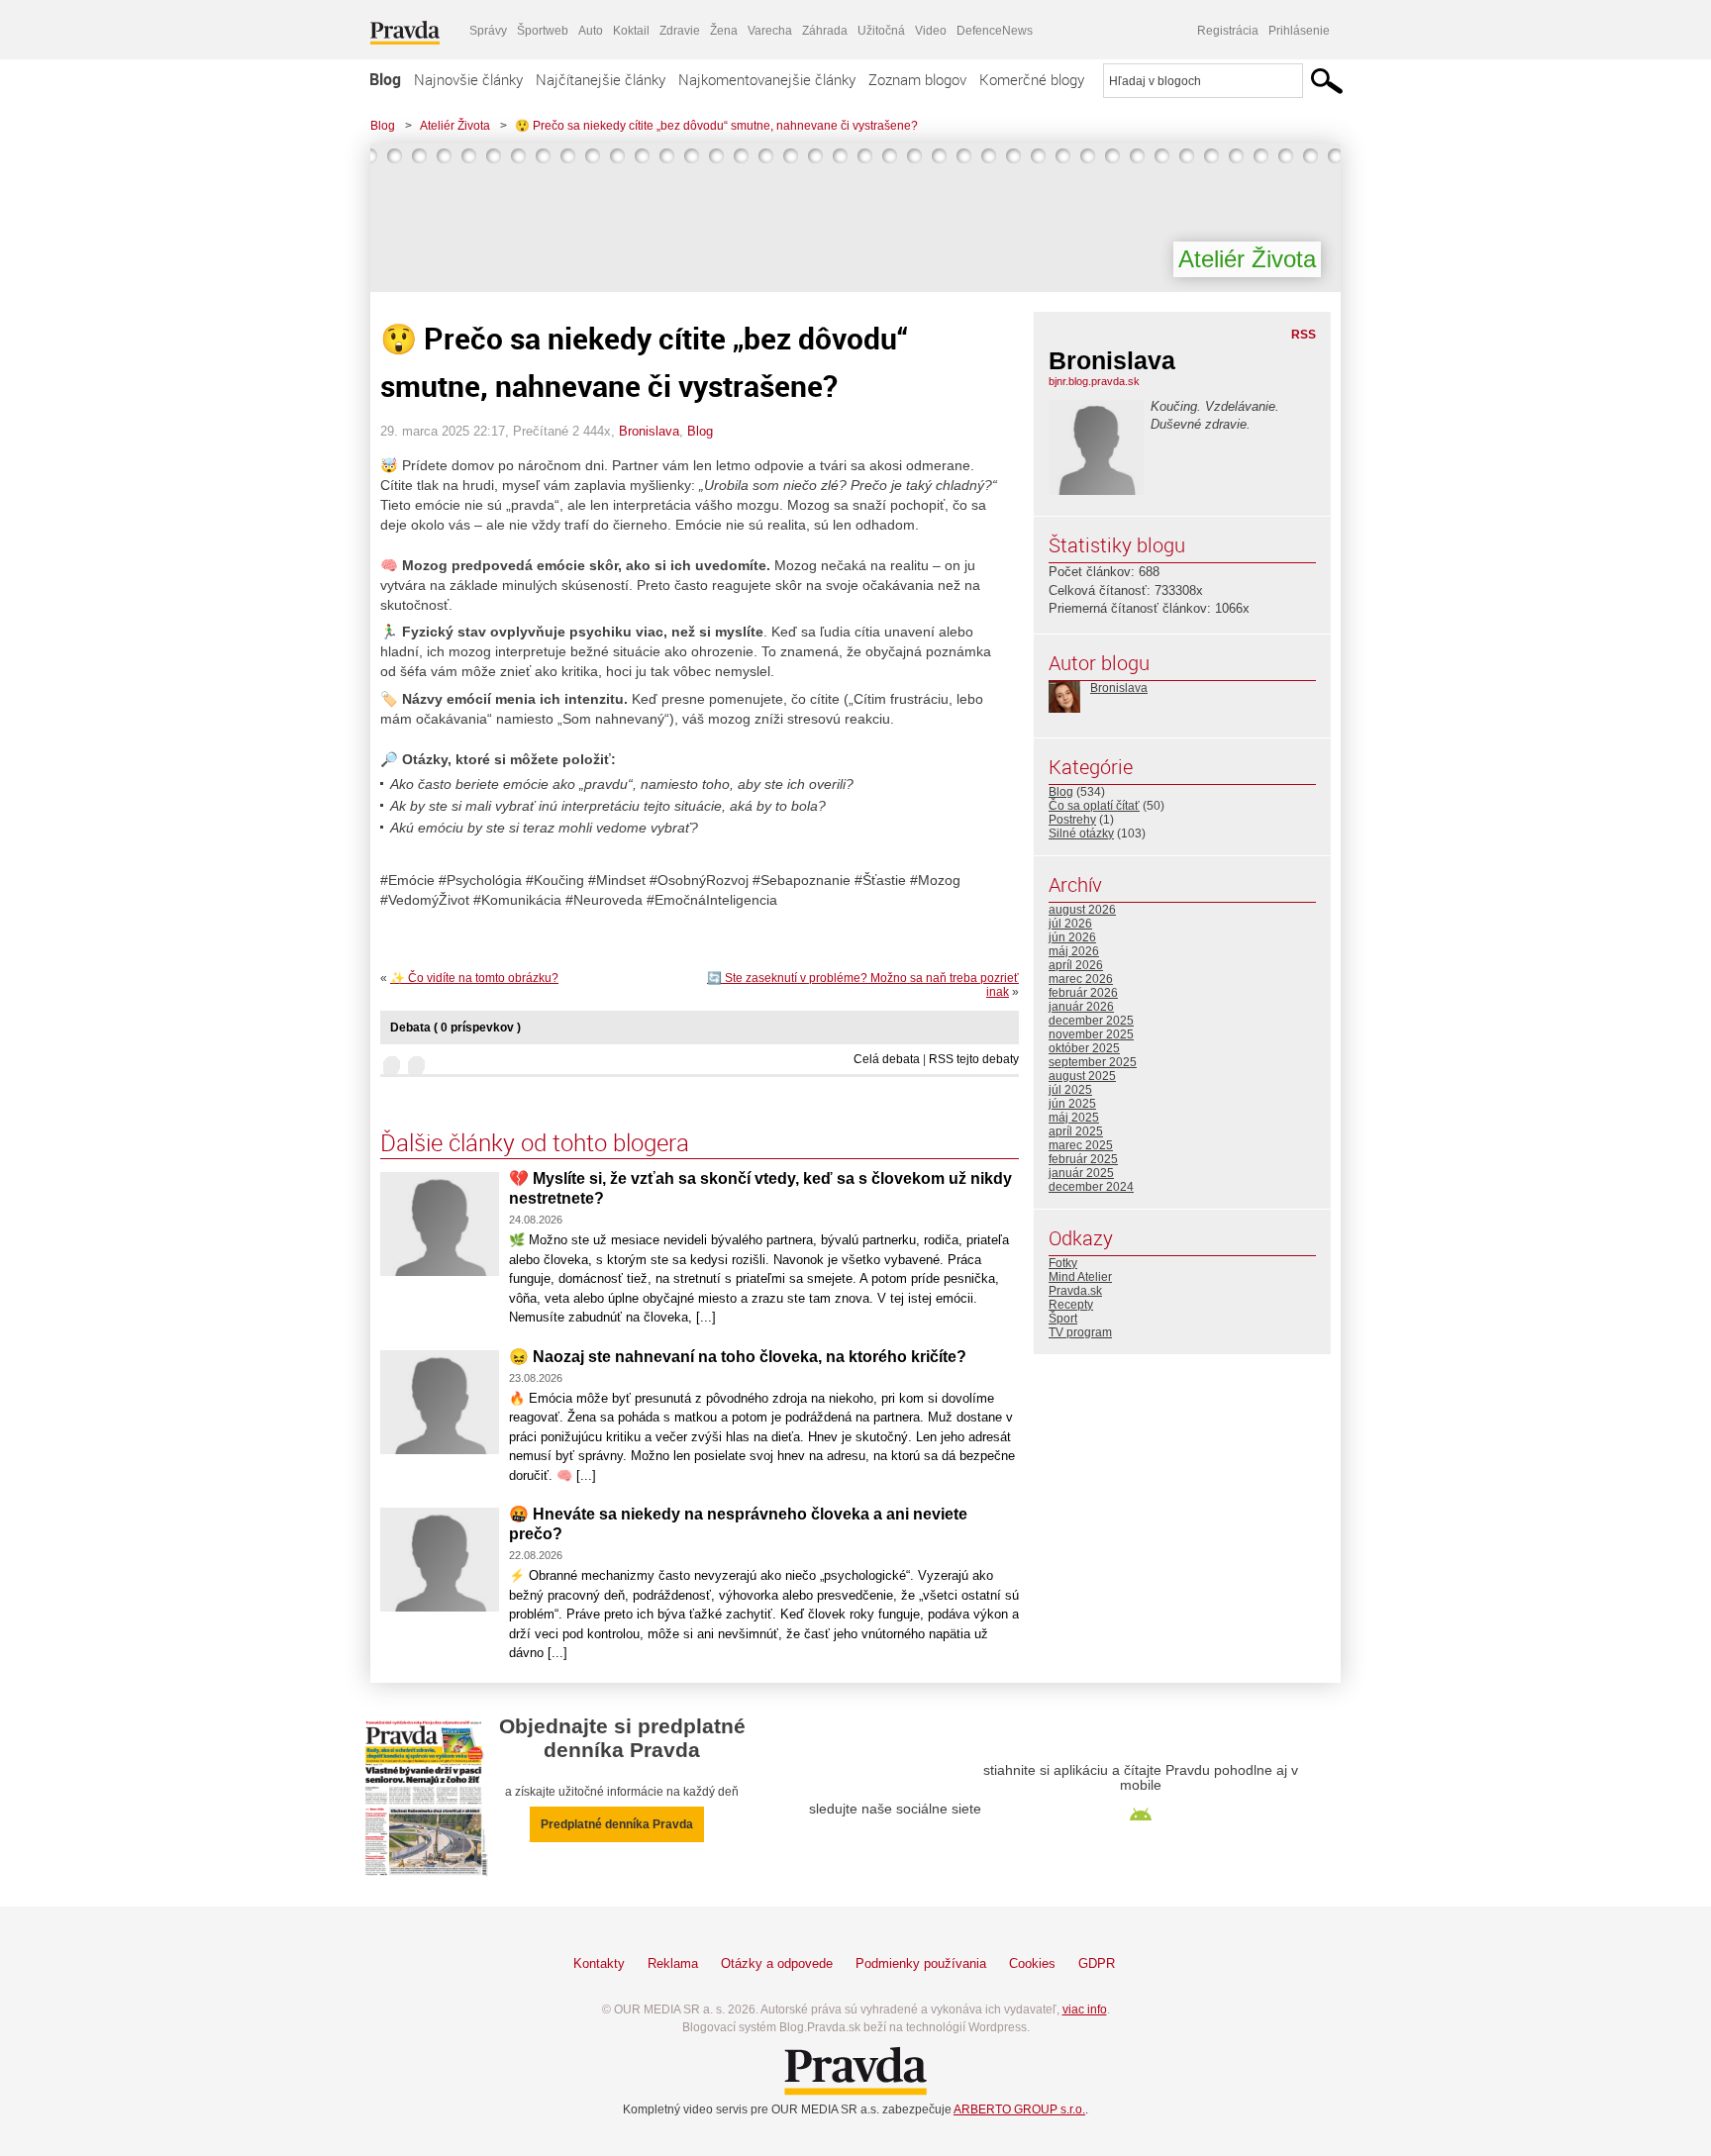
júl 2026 (1070, 924)
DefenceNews (995, 31)
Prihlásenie (1299, 31)
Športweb (543, 31)
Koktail (631, 31)
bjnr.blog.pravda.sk (1094, 381)
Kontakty (599, 1963)
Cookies (1032, 1963)
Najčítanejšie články (601, 79)
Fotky (1063, 1263)
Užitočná (881, 31)
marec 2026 (1081, 979)
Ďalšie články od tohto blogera (535, 1142)
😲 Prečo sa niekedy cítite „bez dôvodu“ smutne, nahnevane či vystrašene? (716, 126)
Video (931, 31)
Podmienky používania (921, 1963)
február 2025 (1083, 1159)
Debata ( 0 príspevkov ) (455, 1028)
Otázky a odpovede (777, 1963)
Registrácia (1228, 31)
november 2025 (1091, 1034)
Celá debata (887, 1059)
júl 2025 (1070, 1090)
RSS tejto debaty (974, 1059)
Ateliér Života (455, 126)
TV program (1080, 1332)
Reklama (673, 1963)
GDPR (1097, 1963)
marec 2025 (1081, 1145)
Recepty (1071, 1305)
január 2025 (1081, 1173)
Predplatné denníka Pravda (617, 1824)
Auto (591, 31)
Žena (724, 31)
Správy (488, 31)
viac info (1085, 2009)
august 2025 (1082, 1076)
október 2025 (1084, 1048)
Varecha (770, 31)
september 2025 (1093, 1062)
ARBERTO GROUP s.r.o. (1019, 2109)
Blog (385, 79)
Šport (1063, 1319)
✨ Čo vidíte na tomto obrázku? (474, 978)
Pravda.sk (1075, 1291)
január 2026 (1081, 1007)
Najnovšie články (468, 79)
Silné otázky (1081, 833)
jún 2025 (1072, 1104)
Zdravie (680, 31)
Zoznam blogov (917, 79)
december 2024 (1091, 1187)
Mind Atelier (1080, 1277)
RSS (1304, 335)
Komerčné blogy (1032, 79)
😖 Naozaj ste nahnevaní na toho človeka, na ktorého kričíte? (738, 1357)
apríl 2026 (1076, 965)
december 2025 (1091, 1021)
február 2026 (1083, 993)
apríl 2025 (1076, 1131)
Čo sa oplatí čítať (1094, 806)
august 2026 (1082, 910)
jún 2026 (1072, 937)
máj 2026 (1074, 951)
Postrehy (1072, 820)
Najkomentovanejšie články (767, 79)
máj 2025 (1074, 1118)
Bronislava (649, 431)
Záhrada (825, 31)
